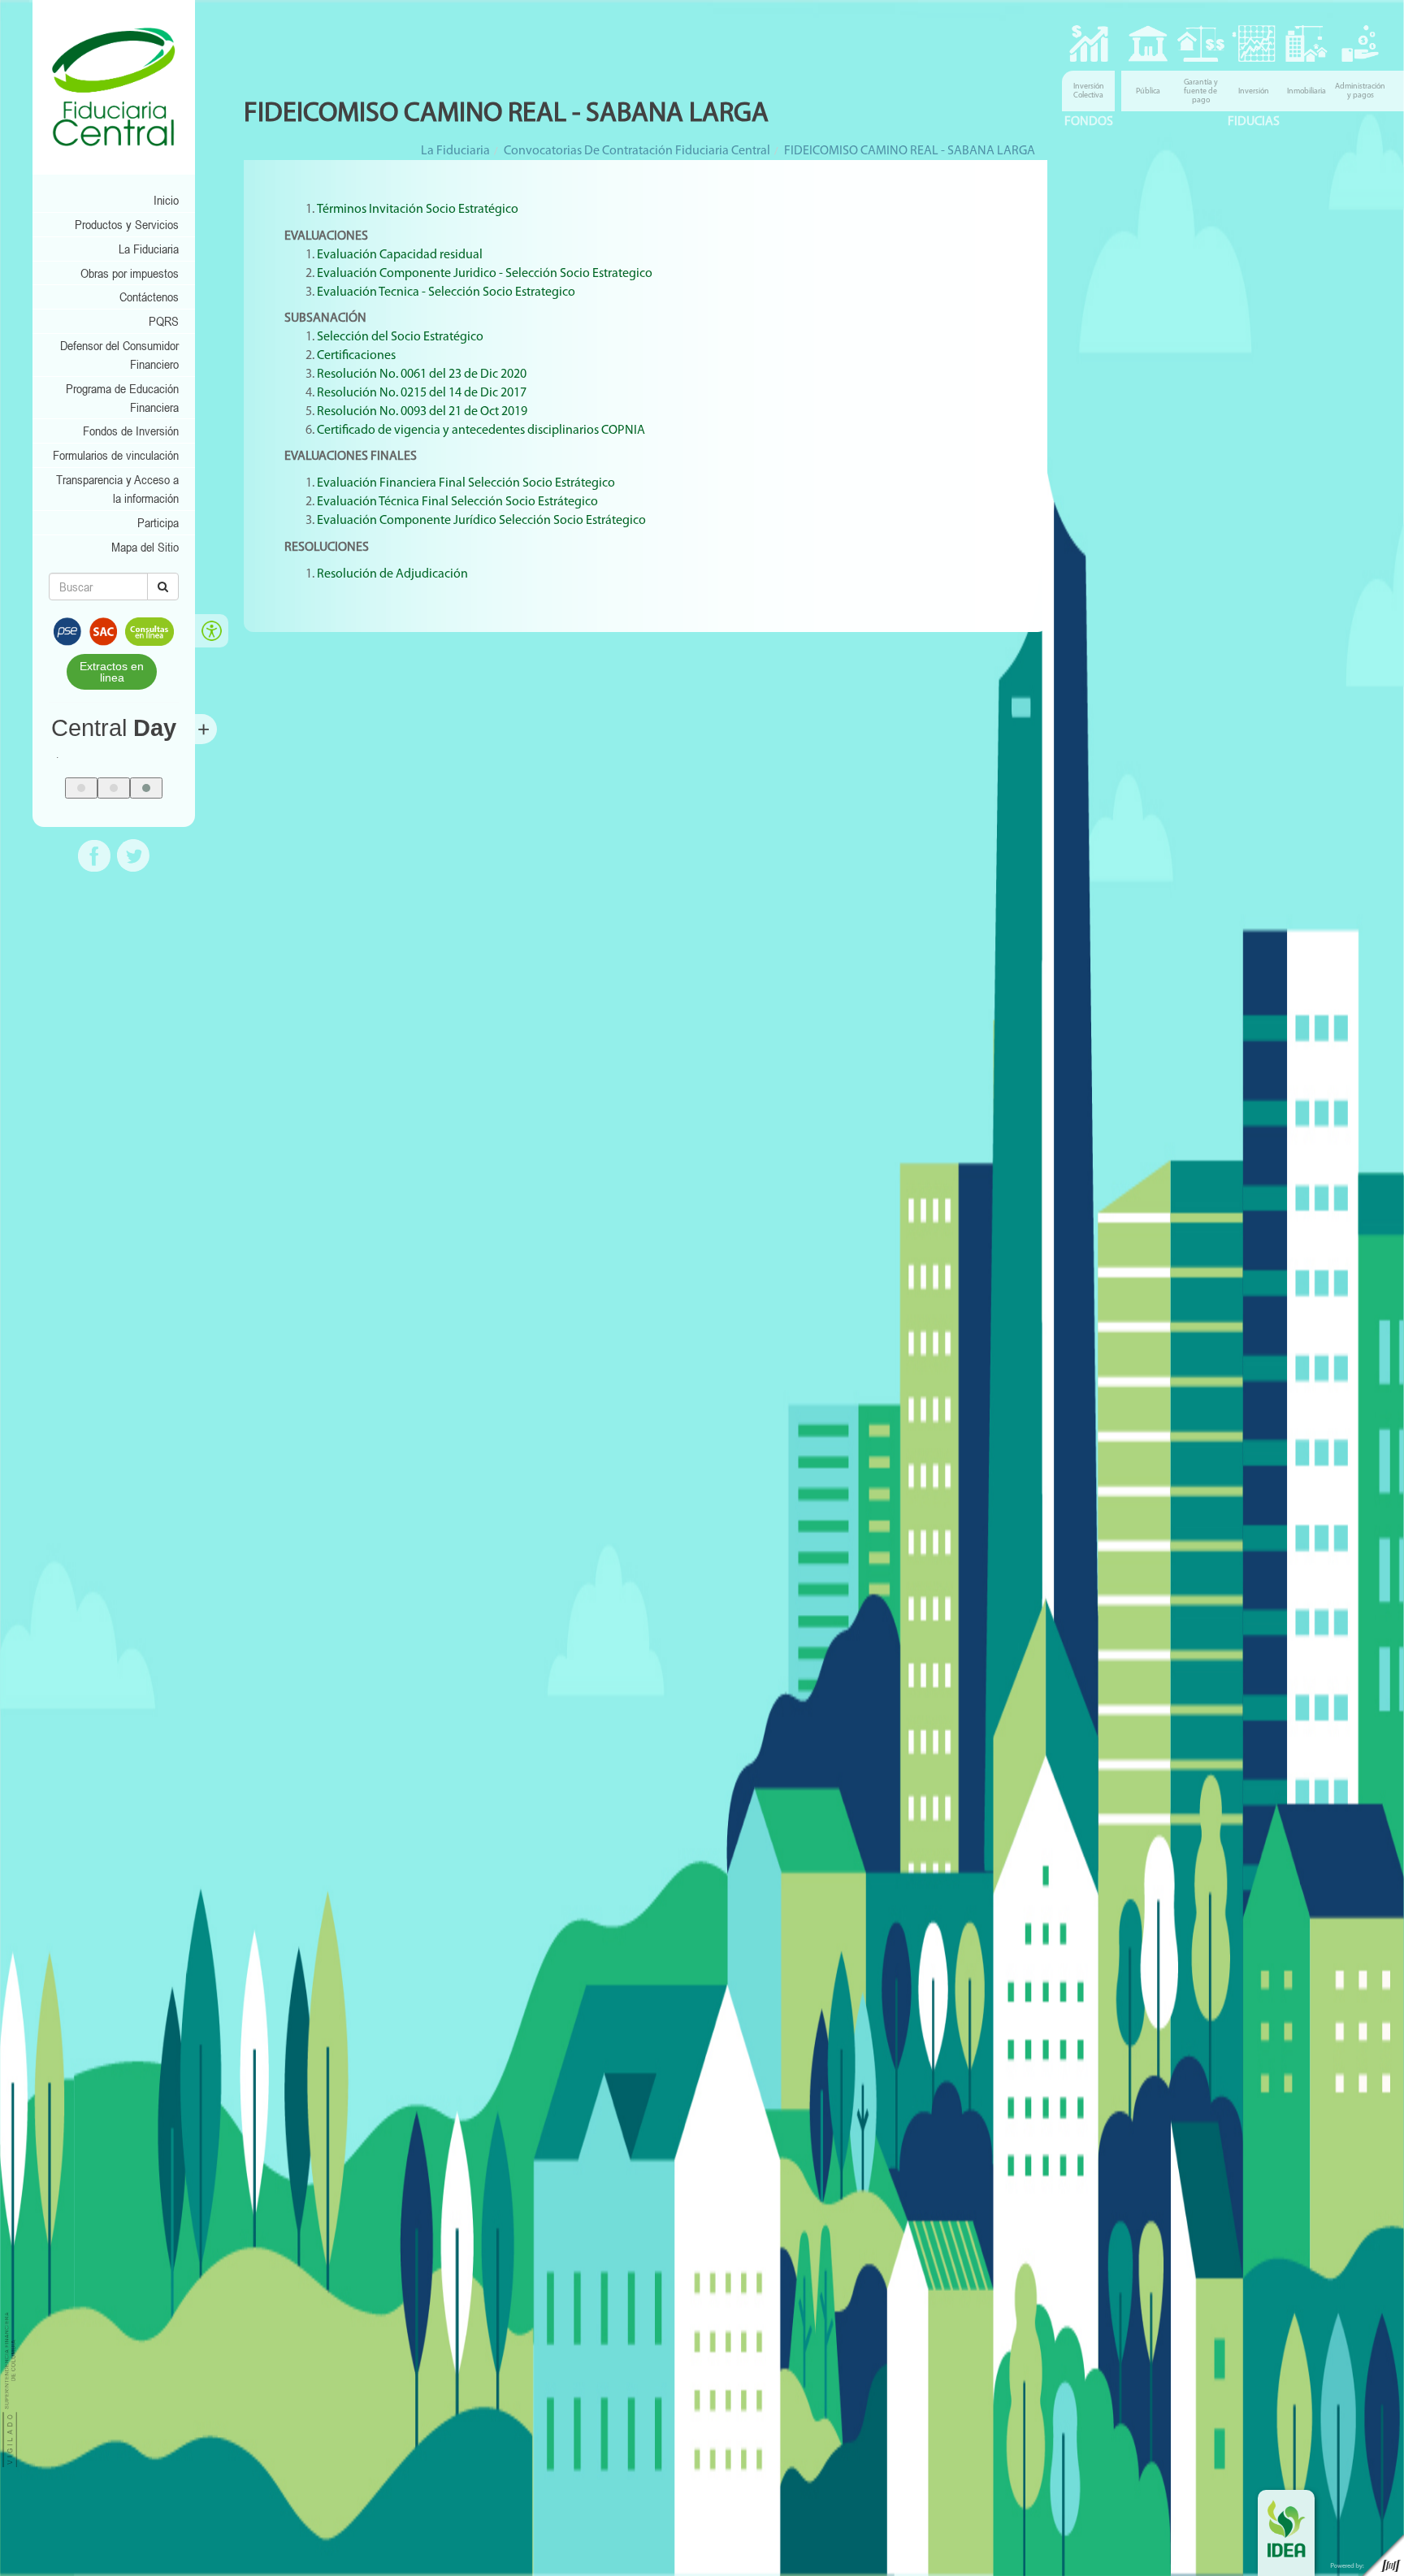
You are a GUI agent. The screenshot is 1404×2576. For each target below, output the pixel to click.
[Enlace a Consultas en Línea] (149, 630)
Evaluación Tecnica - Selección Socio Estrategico (446, 292)
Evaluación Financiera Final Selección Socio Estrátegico (466, 483)
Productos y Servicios (127, 224)
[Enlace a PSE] (67, 630)
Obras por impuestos (130, 273)
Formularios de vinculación (116, 455)
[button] (81, 788)
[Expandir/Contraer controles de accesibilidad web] (212, 631)
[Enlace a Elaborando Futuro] (1363, 2555)
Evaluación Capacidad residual (401, 255)
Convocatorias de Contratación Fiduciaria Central (637, 151)
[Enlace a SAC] (103, 630)
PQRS (164, 321)
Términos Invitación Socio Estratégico (418, 210)
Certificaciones (356, 356)
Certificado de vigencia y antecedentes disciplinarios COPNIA (481, 431)
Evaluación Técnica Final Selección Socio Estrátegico (459, 502)
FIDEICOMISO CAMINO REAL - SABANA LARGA (910, 151)
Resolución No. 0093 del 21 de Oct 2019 (422, 412)
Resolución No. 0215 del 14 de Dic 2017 (422, 393)
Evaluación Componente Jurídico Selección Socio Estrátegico (483, 521)
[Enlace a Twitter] (133, 854)
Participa (158, 522)
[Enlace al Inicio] (114, 87)
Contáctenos (149, 297)
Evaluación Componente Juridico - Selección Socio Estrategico (485, 274)
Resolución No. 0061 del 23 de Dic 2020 (422, 374)
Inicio (166, 200)
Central (114, 728)
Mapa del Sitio (145, 547)
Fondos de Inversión (131, 431)
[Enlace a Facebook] (94, 854)
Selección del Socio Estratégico (401, 337)
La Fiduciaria (149, 249)
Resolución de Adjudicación (394, 574)
